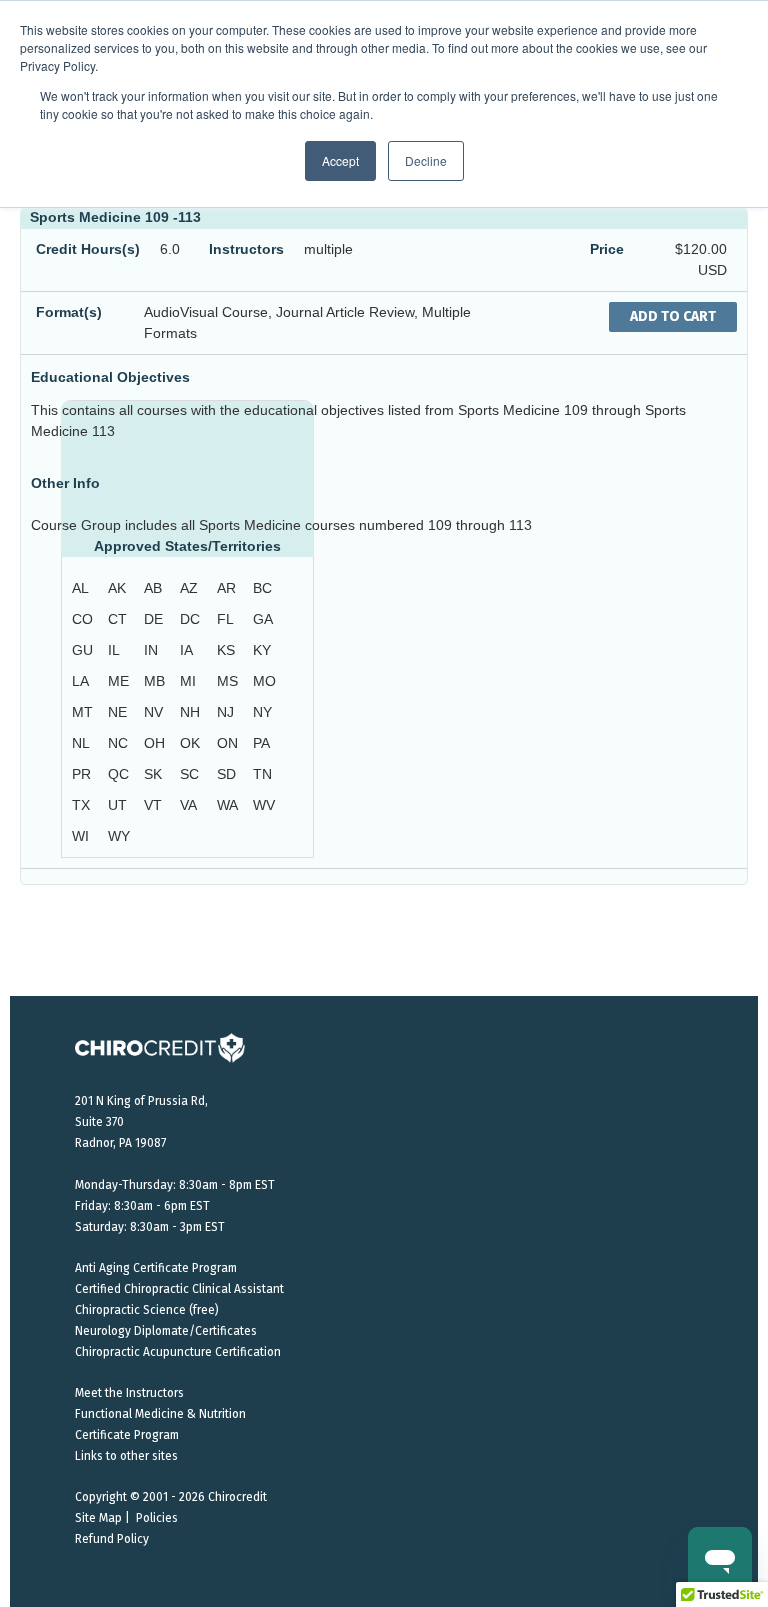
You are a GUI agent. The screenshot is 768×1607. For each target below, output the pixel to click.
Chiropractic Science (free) (147, 1310)
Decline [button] (426, 160)
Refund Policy (112, 1539)
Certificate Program (127, 1435)
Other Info (65, 483)
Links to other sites (126, 1456)
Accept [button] (340, 160)
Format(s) (69, 312)
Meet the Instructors (129, 1393)
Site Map (98, 1518)
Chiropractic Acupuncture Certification (178, 1352)
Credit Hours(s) (88, 249)
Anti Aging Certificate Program (156, 1268)
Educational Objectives (110, 377)
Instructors (246, 249)
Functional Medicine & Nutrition (160, 1414)
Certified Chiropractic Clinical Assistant (179, 1289)
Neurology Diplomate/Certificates (166, 1331)
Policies (157, 1518)
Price (607, 249)
